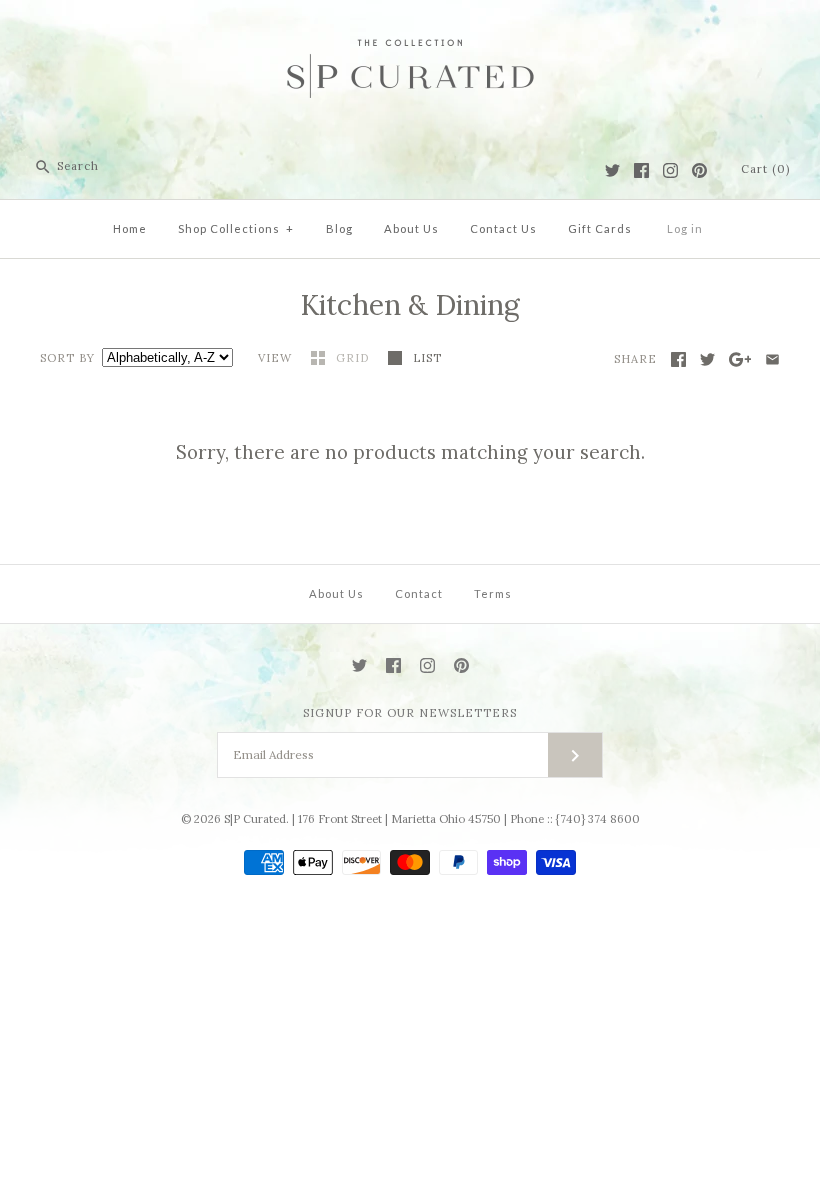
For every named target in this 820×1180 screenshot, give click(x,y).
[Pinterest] (699, 170)
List (427, 358)
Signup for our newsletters (410, 713)
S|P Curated (255, 819)
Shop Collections (236, 228)
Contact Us (503, 228)
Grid (354, 358)
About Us (411, 228)
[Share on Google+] (740, 359)
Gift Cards (600, 228)
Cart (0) (765, 169)
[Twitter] (612, 170)
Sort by (67, 358)
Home (130, 228)
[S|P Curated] (410, 31)
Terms (493, 593)
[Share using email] (772, 359)
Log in (685, 228)
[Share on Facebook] (678, 359)
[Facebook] (641, 170)
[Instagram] (670, 170)
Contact (419, 593)
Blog (339, 228)
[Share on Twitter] (707, 359)
